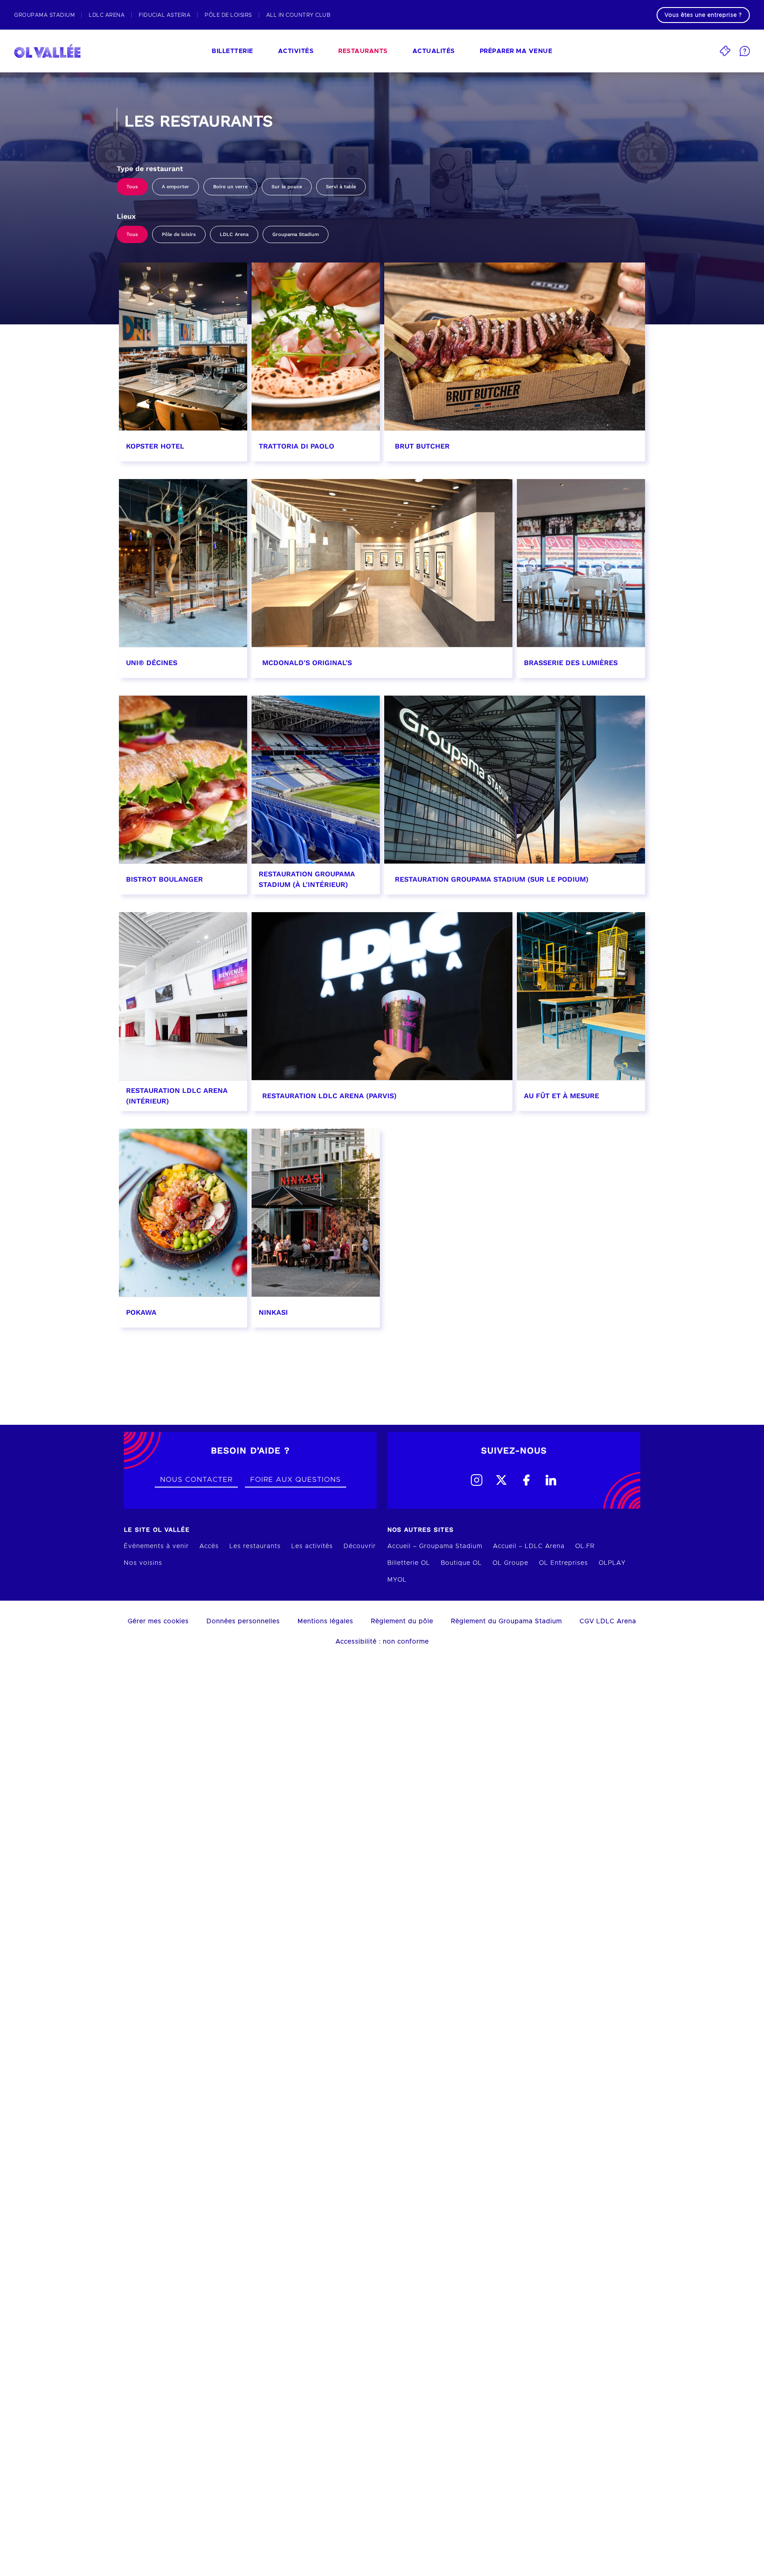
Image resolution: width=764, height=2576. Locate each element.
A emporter (176, 187)
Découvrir (360, 1546)
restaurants (363, 51)
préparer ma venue (516, 51)
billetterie (233, 51)
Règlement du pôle (402, 1621)
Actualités (434, 51)
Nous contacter (196, 1480)
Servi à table (341, 187)
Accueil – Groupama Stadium (435, 1546)
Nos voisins (143, 1563)
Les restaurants (255, 1546)
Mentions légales (325, 1621)
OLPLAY (612, 1563)
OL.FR (585, 1546)
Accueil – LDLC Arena (529, 1546)
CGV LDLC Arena (608, 1621)
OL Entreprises (563, 1563)
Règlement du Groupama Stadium (506, 1621)
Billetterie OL (409, 1563)
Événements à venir (156, 1546)
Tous (132, 187)
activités (296, 51)
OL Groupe (510, 1563)
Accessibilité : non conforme (382, 1642)
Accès (209, 1546)
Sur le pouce (287, 187)
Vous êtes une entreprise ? (703, 15)
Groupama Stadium (296, 234)
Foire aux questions (296, 1480)
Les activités (312, 1546)
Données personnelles (243, 1621)
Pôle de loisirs (179, 234)
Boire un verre (230, 187)
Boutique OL (461, 1563)
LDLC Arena (234, 234)
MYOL (397, 1580)
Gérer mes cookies (158, 1621)
